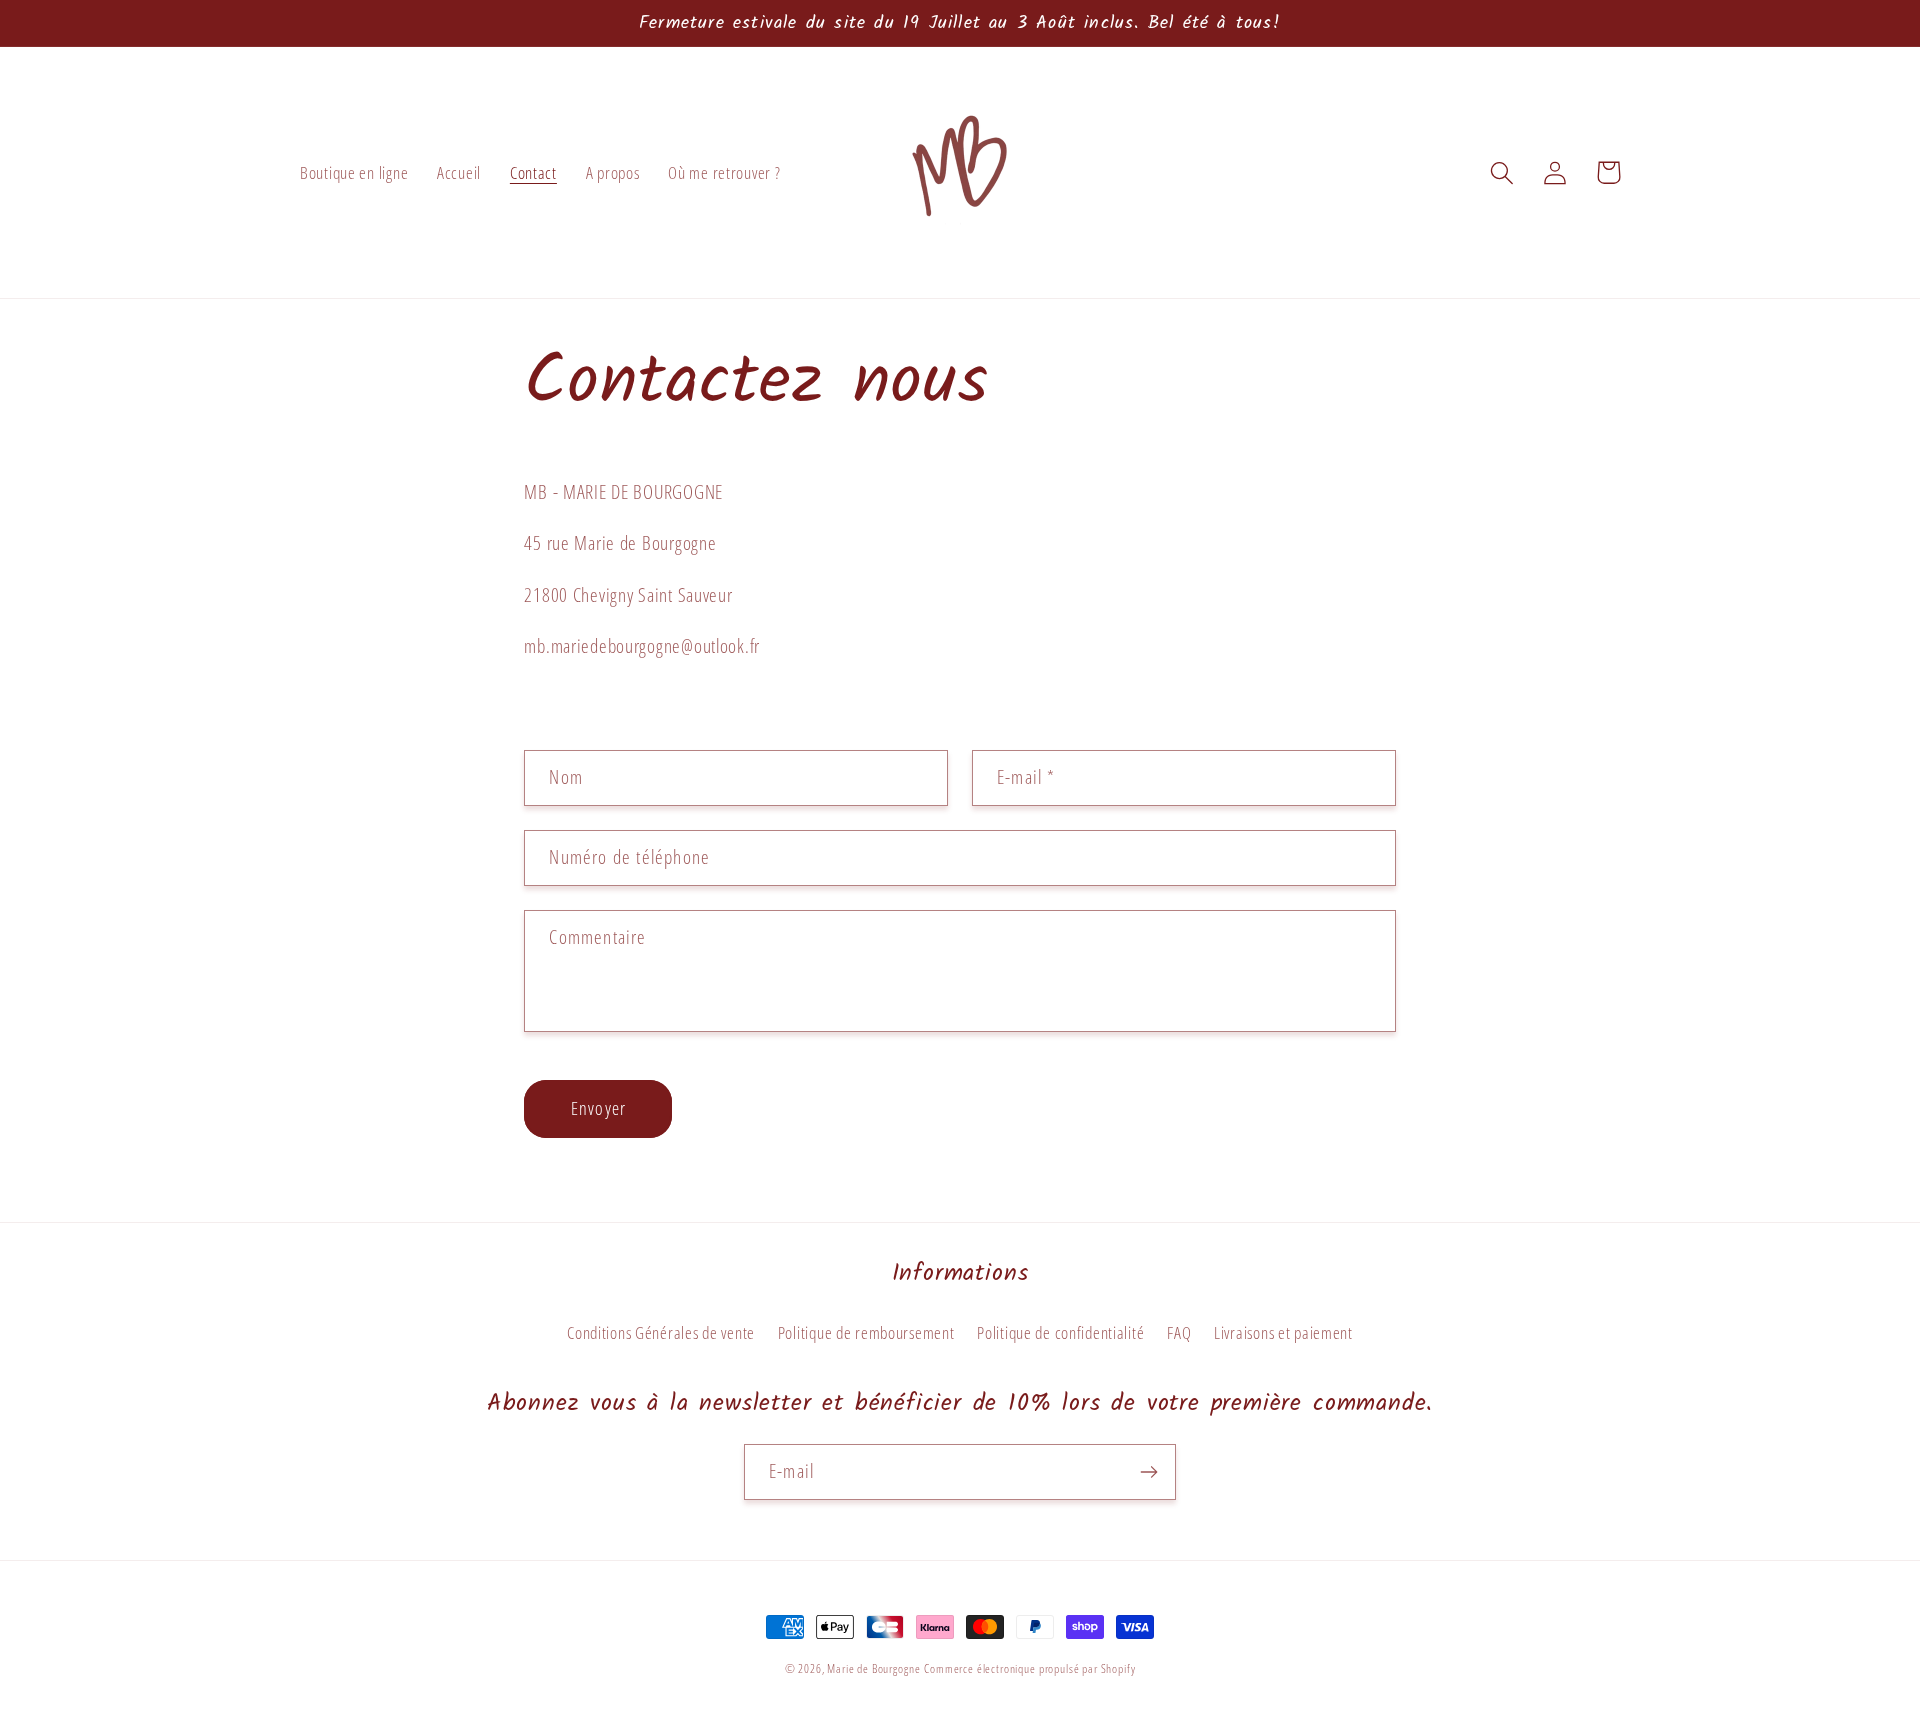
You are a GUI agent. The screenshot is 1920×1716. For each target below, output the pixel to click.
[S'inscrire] (1148, 1472)
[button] (1502, 172)
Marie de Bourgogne (873, 1668)
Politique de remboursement (866, 1332)
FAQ (1179, 1332)
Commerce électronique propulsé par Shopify (1029, 1668)
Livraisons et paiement (1283, 1332)
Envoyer (598, 1108)
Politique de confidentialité (1060, 1332)
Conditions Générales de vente (661, 1332)
